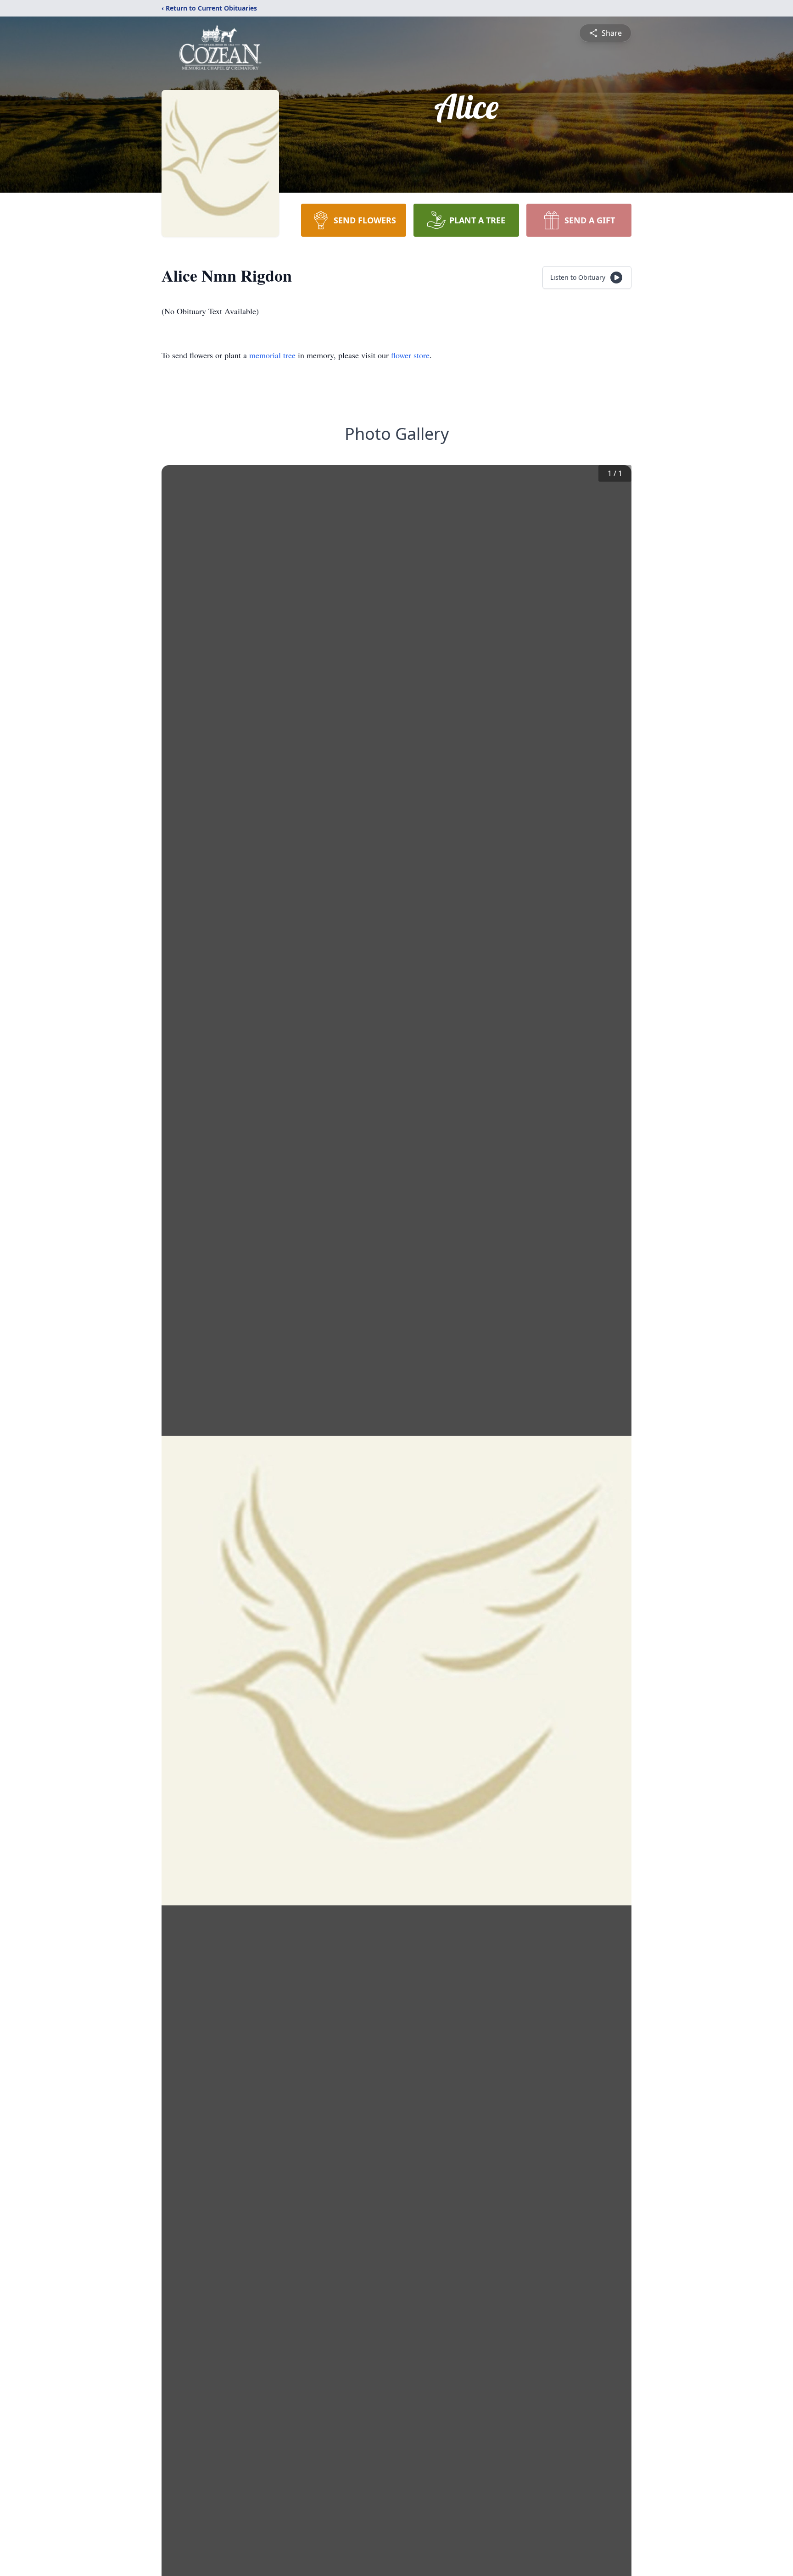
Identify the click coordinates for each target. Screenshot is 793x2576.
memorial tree (272, 355)
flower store (410, 355)
